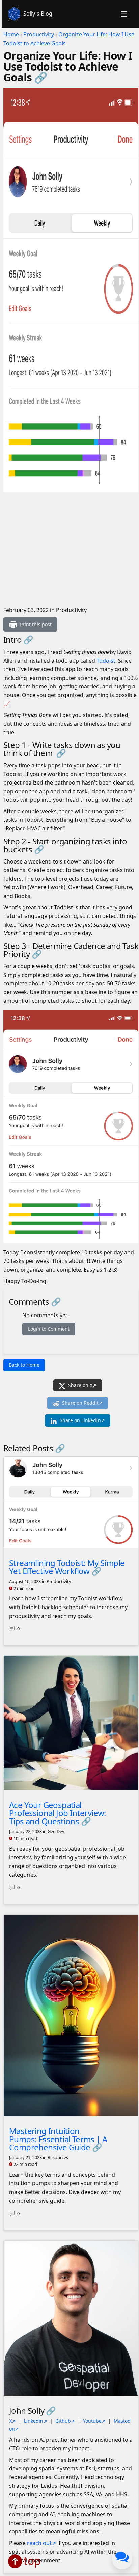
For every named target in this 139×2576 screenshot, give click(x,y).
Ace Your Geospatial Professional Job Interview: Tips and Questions (58, 1813)
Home (11, 34)
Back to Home (24, 1365)
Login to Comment (49, 1329)
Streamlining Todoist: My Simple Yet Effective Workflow (67, 1567)
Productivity (39, 34)
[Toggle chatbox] (122, 2558)
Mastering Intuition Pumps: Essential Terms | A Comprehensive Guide (58, 2139)
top (32, 2561)
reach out (39, 2543)
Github (63, 2421)
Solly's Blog (38, 14)
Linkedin (34, 2421)
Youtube (92, 2421)
